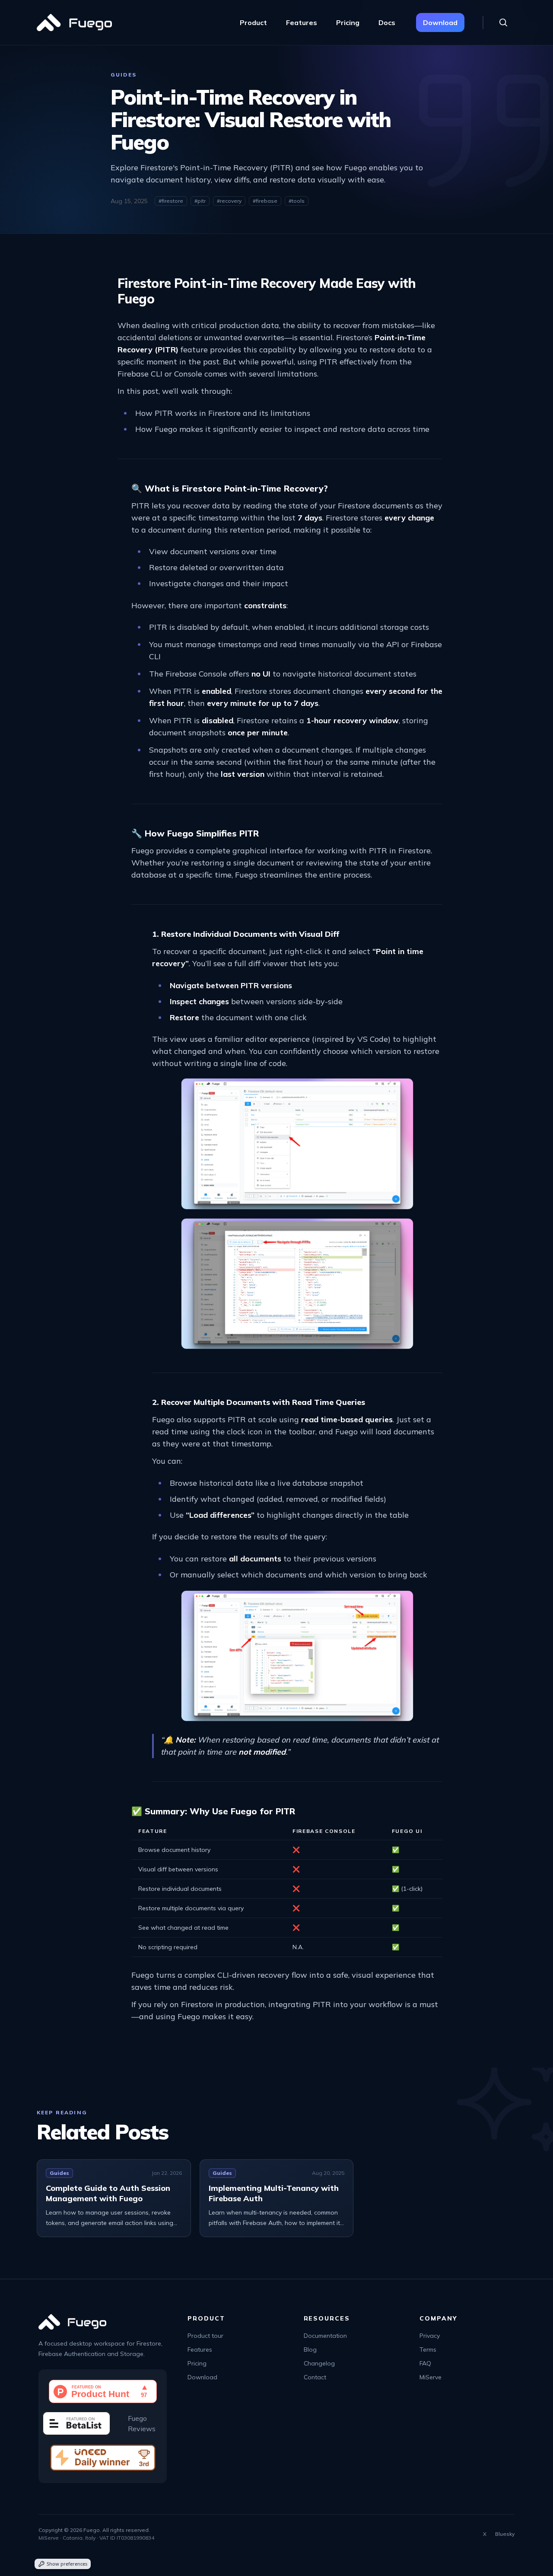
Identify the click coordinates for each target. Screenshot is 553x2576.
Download (440, 22)
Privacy (430, 2336)
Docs (387, 22)
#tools (297, 201)
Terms (428, 2349)
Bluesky (505, 2534)
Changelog (319, 2363)
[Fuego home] (74, 22)
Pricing (348, 22)
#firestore (171, 201)
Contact (315, 2377)
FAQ (425, 2363)
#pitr (200, 201)
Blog (310, 2349)
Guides (124, 75)
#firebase (265, 201)
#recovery (229, 201)
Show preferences (67, 2564)
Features (302, 22)
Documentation (325, 2336)
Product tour (205, 2336)
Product (253, 22)
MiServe (431, 2377)
